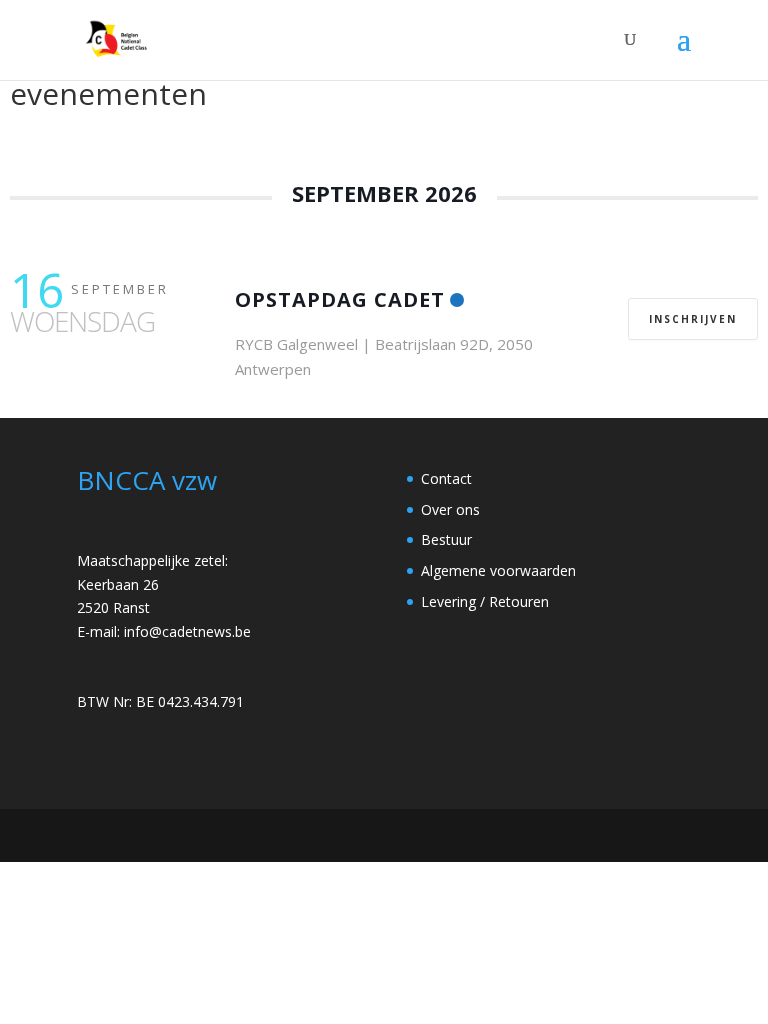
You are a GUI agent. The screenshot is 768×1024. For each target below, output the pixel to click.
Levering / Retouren (485, 601)
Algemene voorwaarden (498, 570)
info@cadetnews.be (187, 631)
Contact (446, 478)
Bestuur (446, 539)
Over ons (450, 509)
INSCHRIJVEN (693, 319)
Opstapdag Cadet (340, 299)
